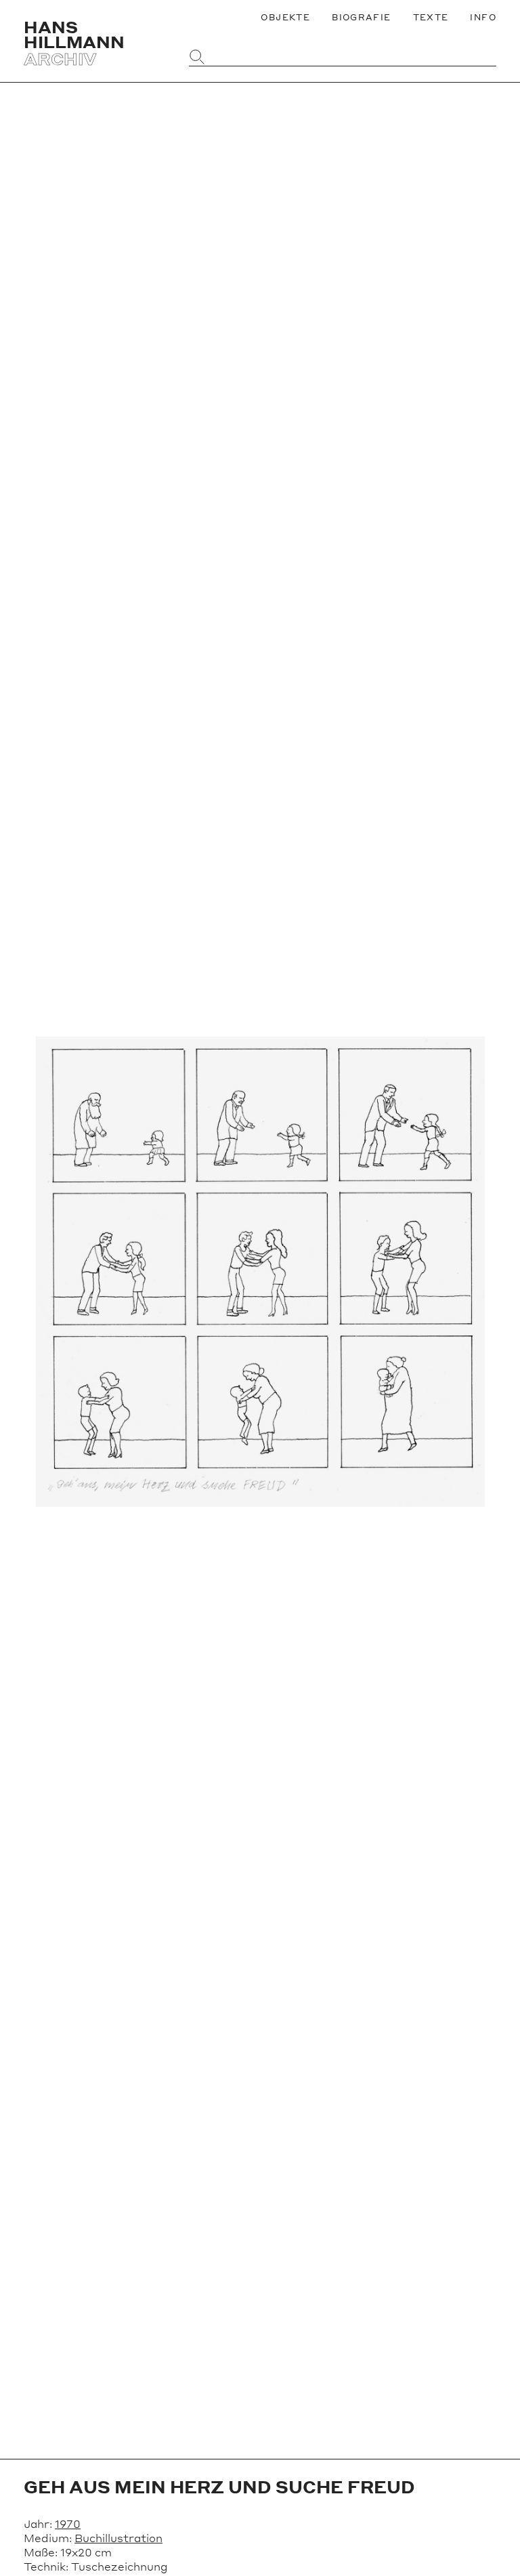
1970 (68, 2523)
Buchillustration (118, 2538)
